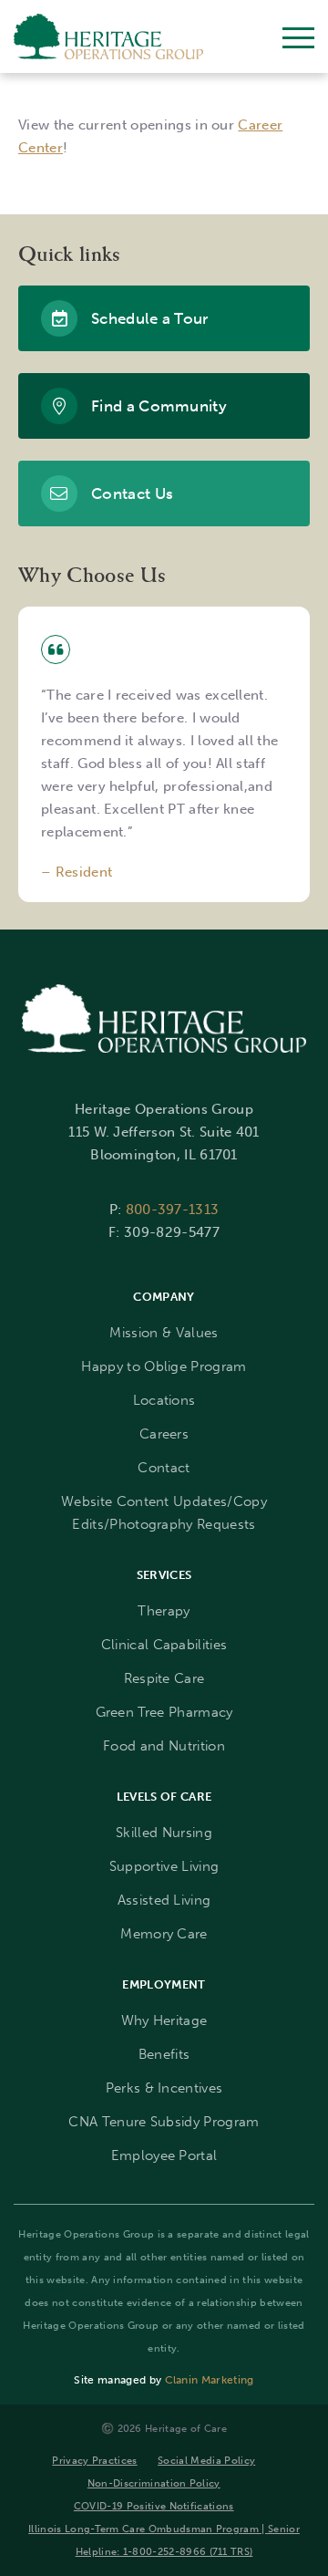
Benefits (164, 2054)
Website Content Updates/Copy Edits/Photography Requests (164, 1513)
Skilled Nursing (164, 1833)
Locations (164, 1400)
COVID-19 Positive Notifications (154, 2506)
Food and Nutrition (164, 1746)
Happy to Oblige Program (164, 1366)
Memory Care (164, 1934)
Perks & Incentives (164, 2088)
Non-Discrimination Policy (154, 2483)
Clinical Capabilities (164, 1645)
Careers (164, 1434)
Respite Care (164, 1678)
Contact (164, 1468)
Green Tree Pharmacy (164, 1712)
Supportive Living (164, 1866)
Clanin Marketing (210, 2380)
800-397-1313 (173, 1210)
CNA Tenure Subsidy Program (164, 2122)
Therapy (164, 1611)
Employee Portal (164, 2155)
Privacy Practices (94, 2460)
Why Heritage (164, 2020)
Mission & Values (164, 1333)
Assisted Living (164, 1900)
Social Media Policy (206, 2460)
